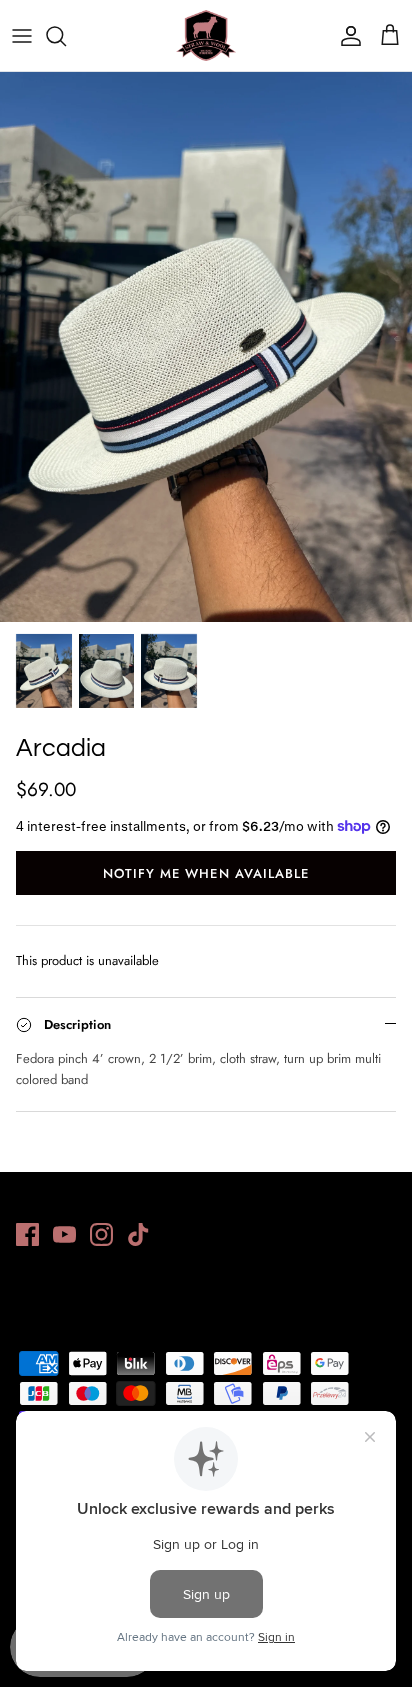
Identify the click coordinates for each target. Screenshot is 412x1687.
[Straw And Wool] (206, 35)
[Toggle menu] (22, 36)
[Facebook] (27, 1234)
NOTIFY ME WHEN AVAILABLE (206, 873)
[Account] (346, 36)
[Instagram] (101, 1234)
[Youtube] (64, 1234)
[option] (206, 346)
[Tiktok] (138, 1234)
